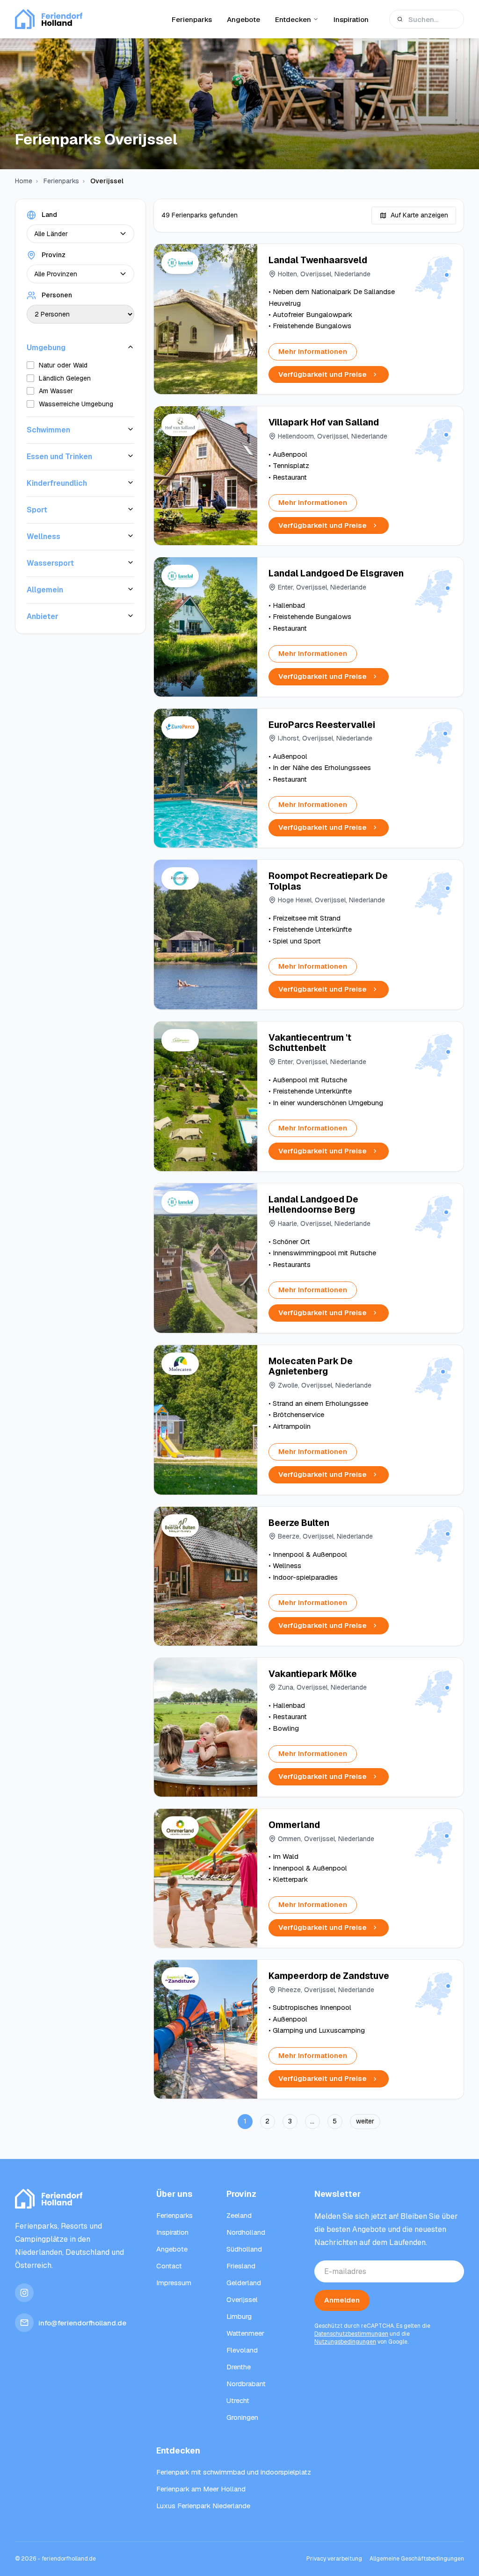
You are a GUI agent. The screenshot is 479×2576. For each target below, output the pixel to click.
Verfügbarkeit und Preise (323, 374)
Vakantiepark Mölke (313, 1674)
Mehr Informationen (313, 351)
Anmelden (342, 2300)
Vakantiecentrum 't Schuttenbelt (310, 1043)
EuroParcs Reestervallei (322, 725)
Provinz (54, 255)
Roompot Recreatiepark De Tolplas (328, 881)
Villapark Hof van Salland (324, 422)
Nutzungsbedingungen (345, 2342)
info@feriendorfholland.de (82, 2323)
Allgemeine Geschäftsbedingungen (417, 2559)
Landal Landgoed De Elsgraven (336, 573)
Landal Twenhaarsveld (318, 260)
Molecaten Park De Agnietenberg (311, 1367)
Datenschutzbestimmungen (351, 2334)
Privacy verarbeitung (334, 2559)
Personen (57, 295)
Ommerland (294, 1825)
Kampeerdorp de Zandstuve (329, 1976)
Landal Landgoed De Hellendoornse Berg (313, 1205)
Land (49, 215)
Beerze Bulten (299, 1523)
